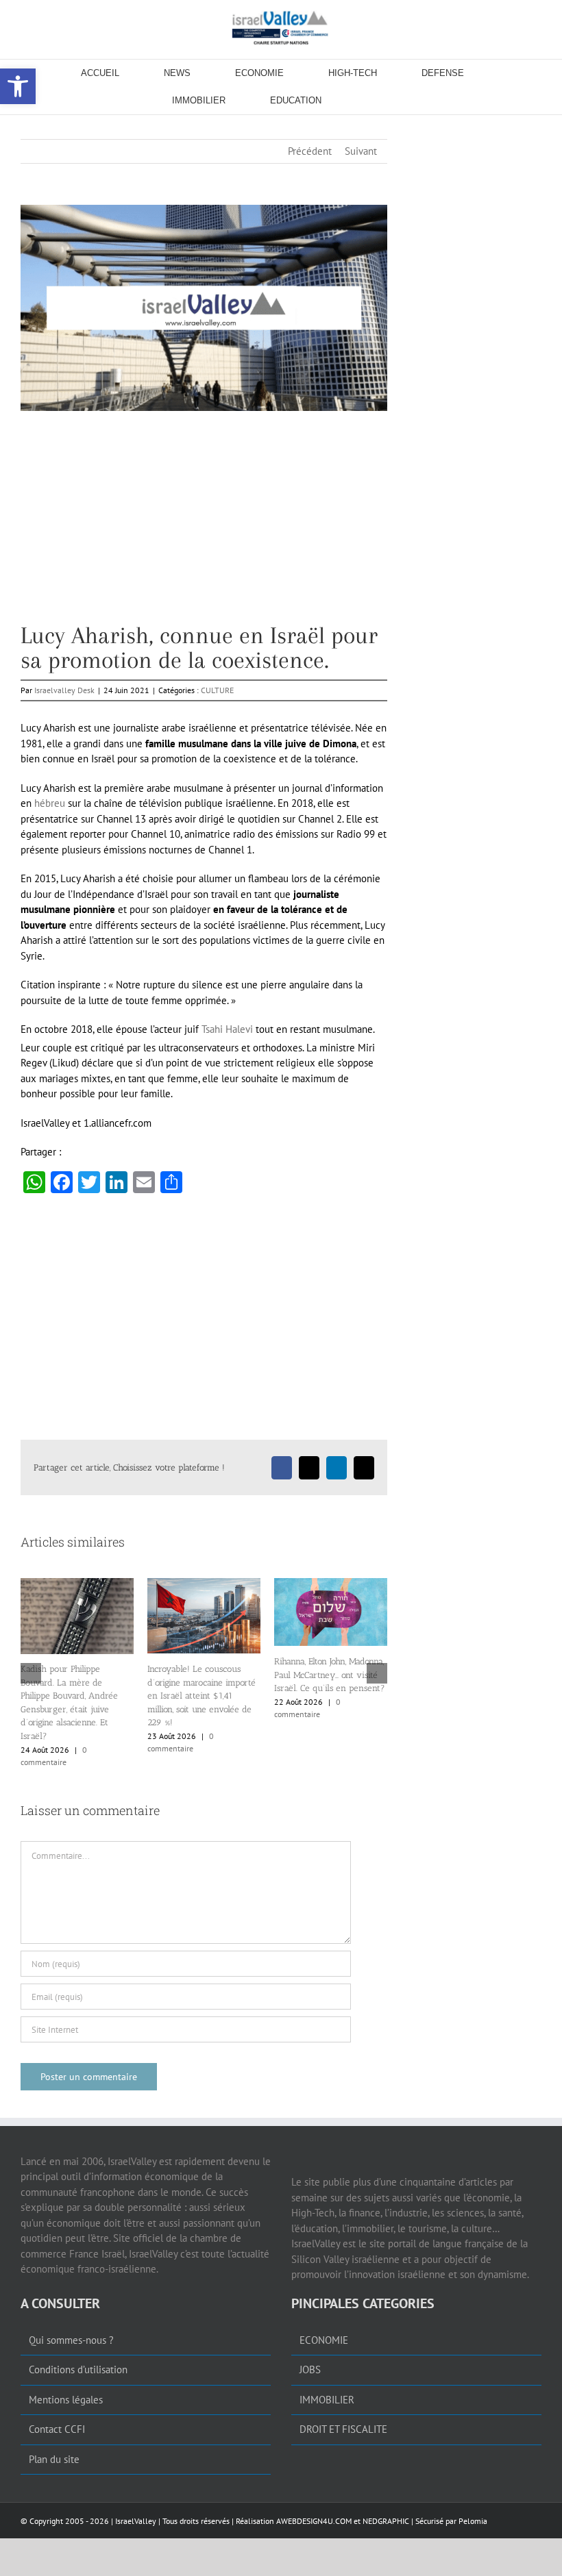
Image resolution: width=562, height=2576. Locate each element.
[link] (281, 27)
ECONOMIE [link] (324, 2340)
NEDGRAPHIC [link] (385, 2521)
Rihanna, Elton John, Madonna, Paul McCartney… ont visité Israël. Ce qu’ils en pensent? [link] (110, 1675)
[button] (31, 1673)
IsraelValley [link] (136, 2521)
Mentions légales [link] (66, 2400)
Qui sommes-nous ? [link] (71, 2340)
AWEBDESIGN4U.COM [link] (314, 2521)
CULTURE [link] (217, 690)
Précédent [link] (310, 151)
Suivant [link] (361, 151)
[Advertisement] (204, 527)
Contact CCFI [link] (57, 2429)
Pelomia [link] (473, 2521)
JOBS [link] (310, 2369)
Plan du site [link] (54, 2459)
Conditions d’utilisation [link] (78, 2369)
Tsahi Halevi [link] (227, 1029)
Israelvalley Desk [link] (64, 690)
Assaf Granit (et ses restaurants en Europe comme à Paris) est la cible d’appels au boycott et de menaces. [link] (234, 1683)
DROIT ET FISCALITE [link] (343, 2429)
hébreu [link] (50, 803)
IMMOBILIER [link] (327, 2400)
